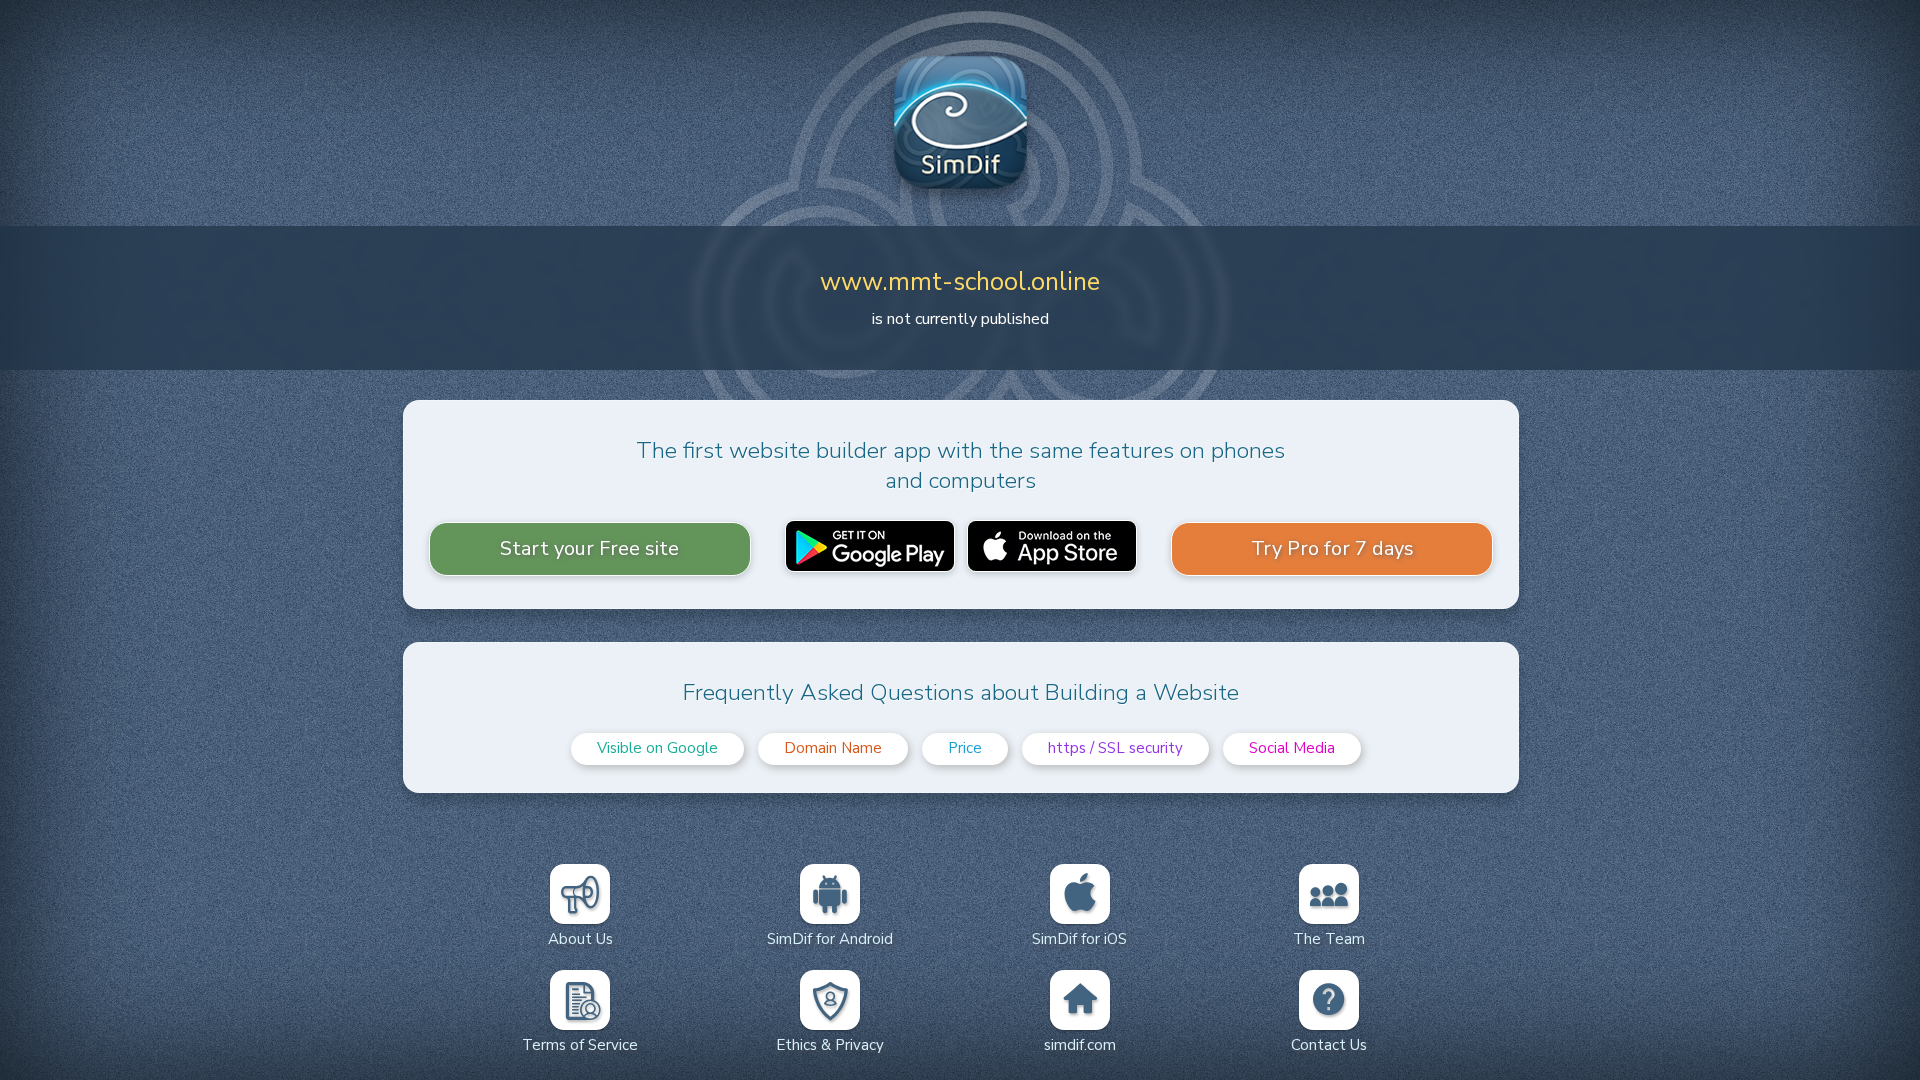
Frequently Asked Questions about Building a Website (961, 692)
